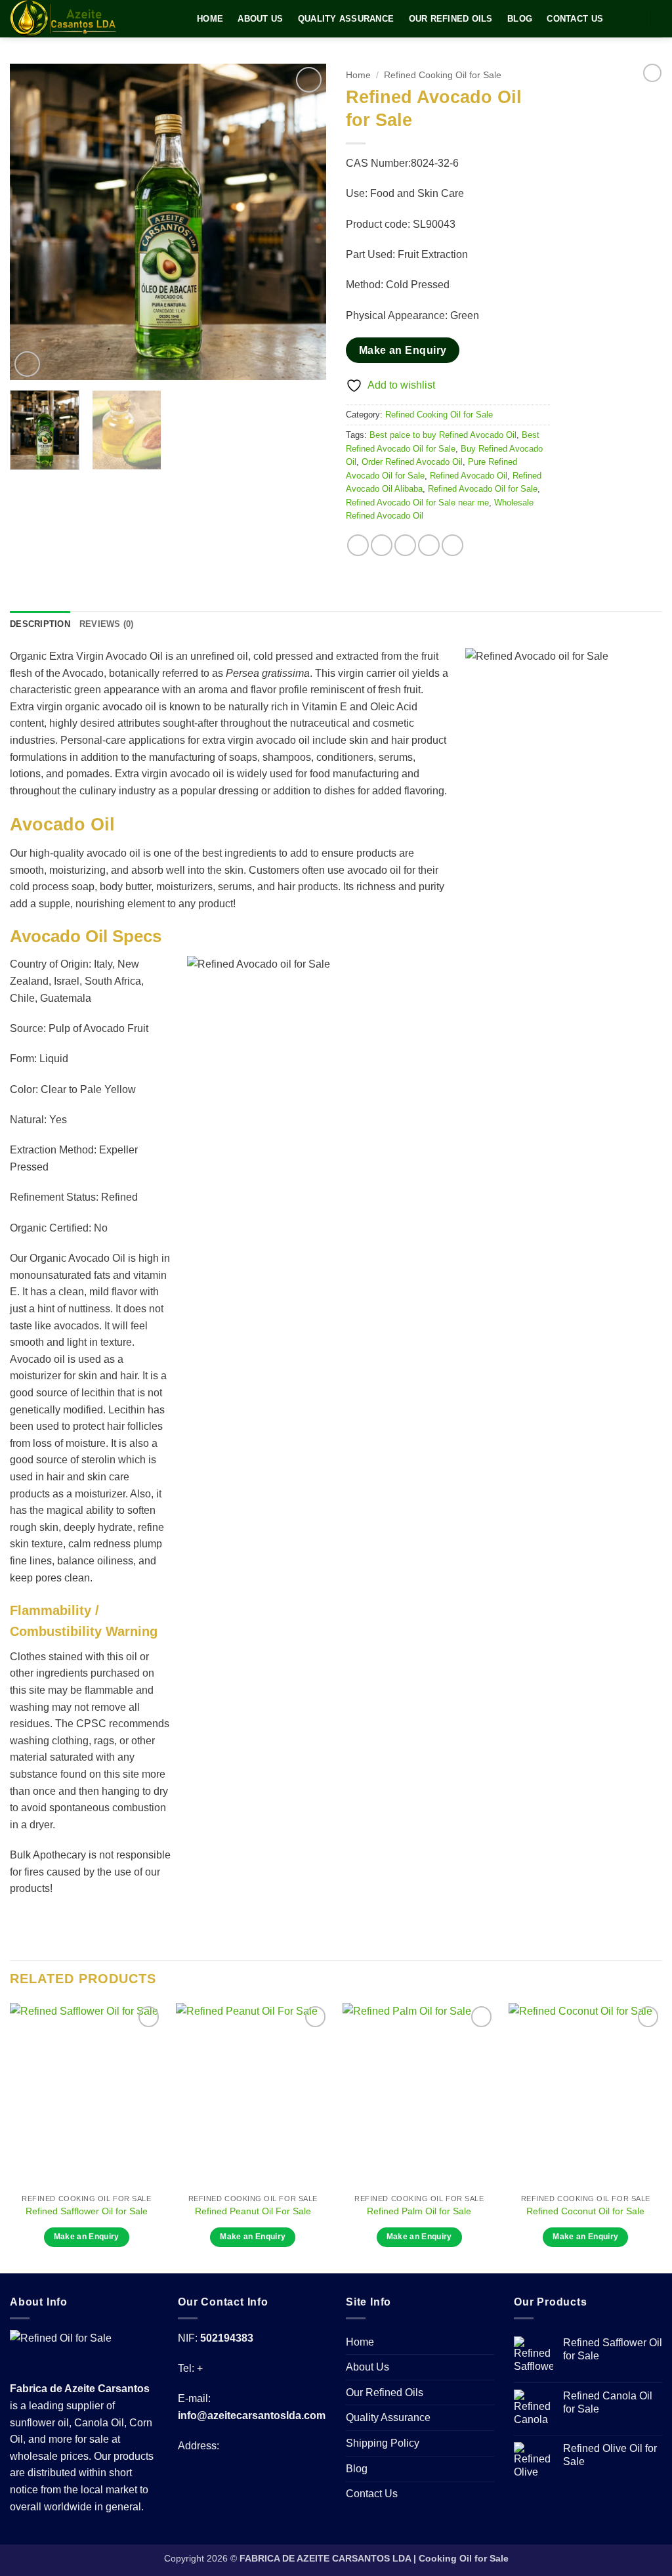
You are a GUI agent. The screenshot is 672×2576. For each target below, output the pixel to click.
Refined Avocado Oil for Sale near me (417, 503)
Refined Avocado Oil (469, 476)
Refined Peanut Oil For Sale (253, 2211)
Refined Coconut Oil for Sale (585, 2211)
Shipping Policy (383, 2443)
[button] (27, 364)
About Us (260, 19)
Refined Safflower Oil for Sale (87, 2211)
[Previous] (33, 222)
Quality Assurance (346, 19)
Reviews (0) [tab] (107, 624)
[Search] (633, 18)
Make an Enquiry (403, 350)
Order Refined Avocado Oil (412, 462)
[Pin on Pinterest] (429, 545)
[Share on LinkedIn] (452, 545)
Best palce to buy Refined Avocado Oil (443, 435)
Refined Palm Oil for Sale (419, 2211)
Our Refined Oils (451, 19)
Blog (520, 19)
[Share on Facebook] (358, 545)
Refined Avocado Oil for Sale (483, 489)
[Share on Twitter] (382, 545)
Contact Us (575, 19)
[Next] (303, 222)
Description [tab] (40, 624)
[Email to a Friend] (405, 545)
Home (210, 19)
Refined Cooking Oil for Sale (443, 75)
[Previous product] (652, 73)
